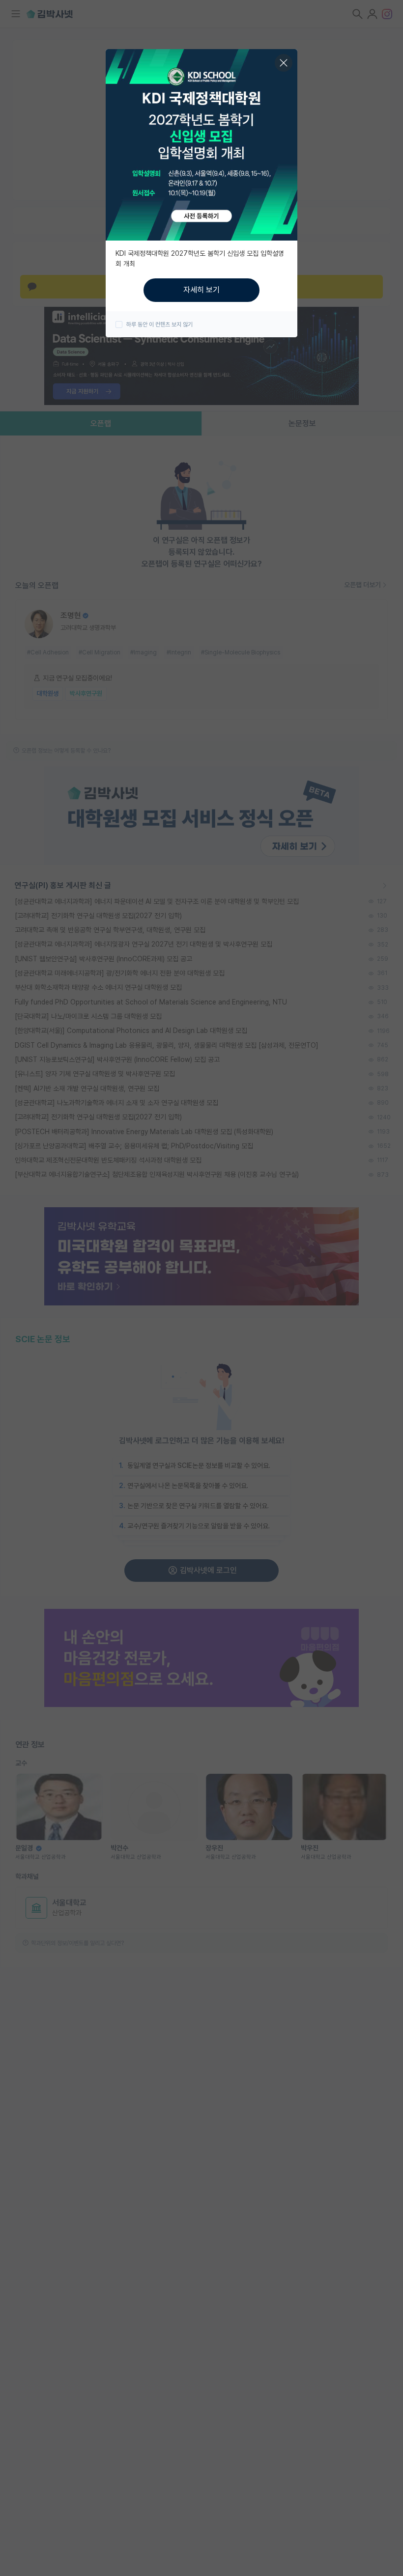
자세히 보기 (201, 290)
